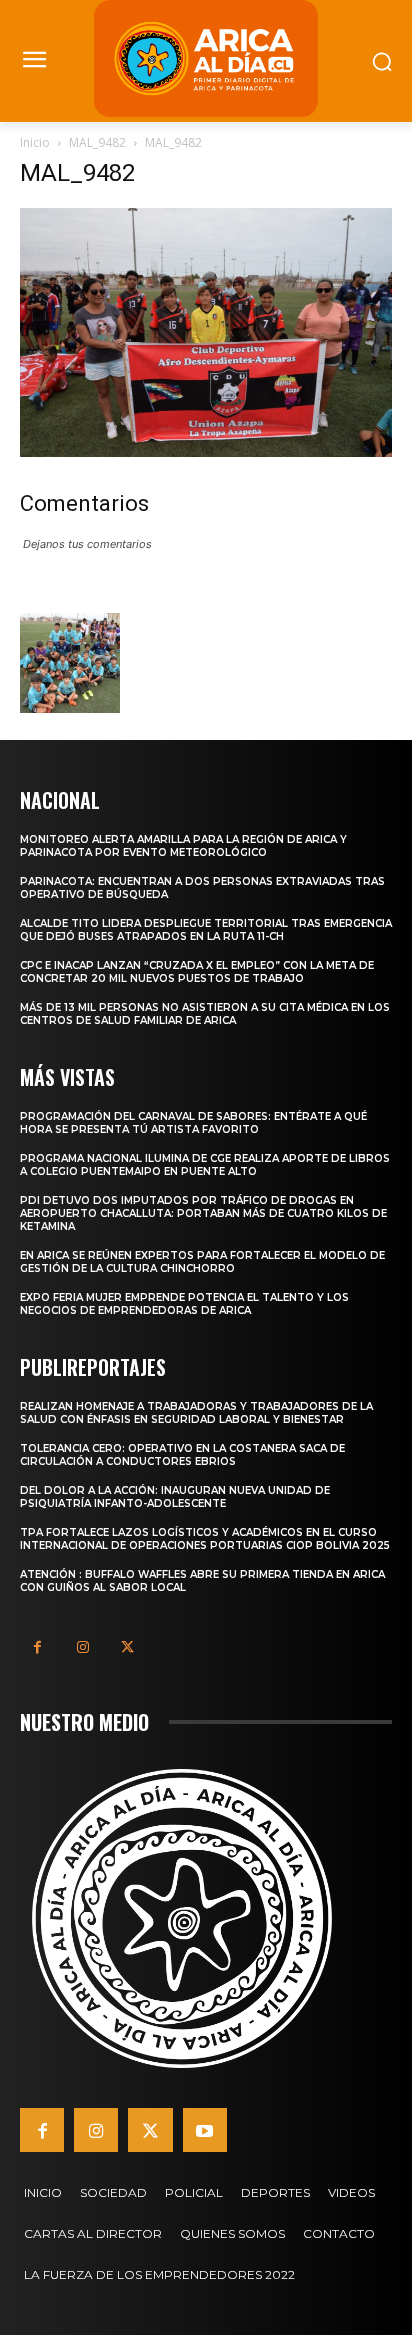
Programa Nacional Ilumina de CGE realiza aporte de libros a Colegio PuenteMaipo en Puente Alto (205, 1165)
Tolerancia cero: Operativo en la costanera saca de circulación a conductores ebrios (182, 1455)
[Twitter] (127, 1647)
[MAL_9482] (206, 451)
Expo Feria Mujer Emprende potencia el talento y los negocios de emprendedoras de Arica (184, 1304)
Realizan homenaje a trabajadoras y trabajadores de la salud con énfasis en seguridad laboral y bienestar (196, 1413)
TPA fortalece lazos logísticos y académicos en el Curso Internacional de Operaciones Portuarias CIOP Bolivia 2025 (205, 1539)
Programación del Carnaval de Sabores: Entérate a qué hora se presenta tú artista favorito (193, 1123)
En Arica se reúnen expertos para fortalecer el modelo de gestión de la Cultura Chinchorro (202, 1262)
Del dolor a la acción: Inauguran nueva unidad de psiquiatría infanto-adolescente (175, 1497)
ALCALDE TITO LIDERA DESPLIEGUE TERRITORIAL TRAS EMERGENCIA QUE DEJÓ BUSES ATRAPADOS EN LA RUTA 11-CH (206, 930)
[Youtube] (205, 2130)
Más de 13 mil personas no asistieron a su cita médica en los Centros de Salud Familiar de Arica (205, 1014)
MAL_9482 (97, 142)
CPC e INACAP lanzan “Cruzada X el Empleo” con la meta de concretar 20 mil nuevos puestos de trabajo (197, 972)
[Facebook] (37, 1647)
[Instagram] (82, 1647)
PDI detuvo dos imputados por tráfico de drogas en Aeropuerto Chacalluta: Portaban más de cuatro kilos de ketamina (203, 1213)
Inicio (35, 142)
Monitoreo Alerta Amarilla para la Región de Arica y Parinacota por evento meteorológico (183, 846)
